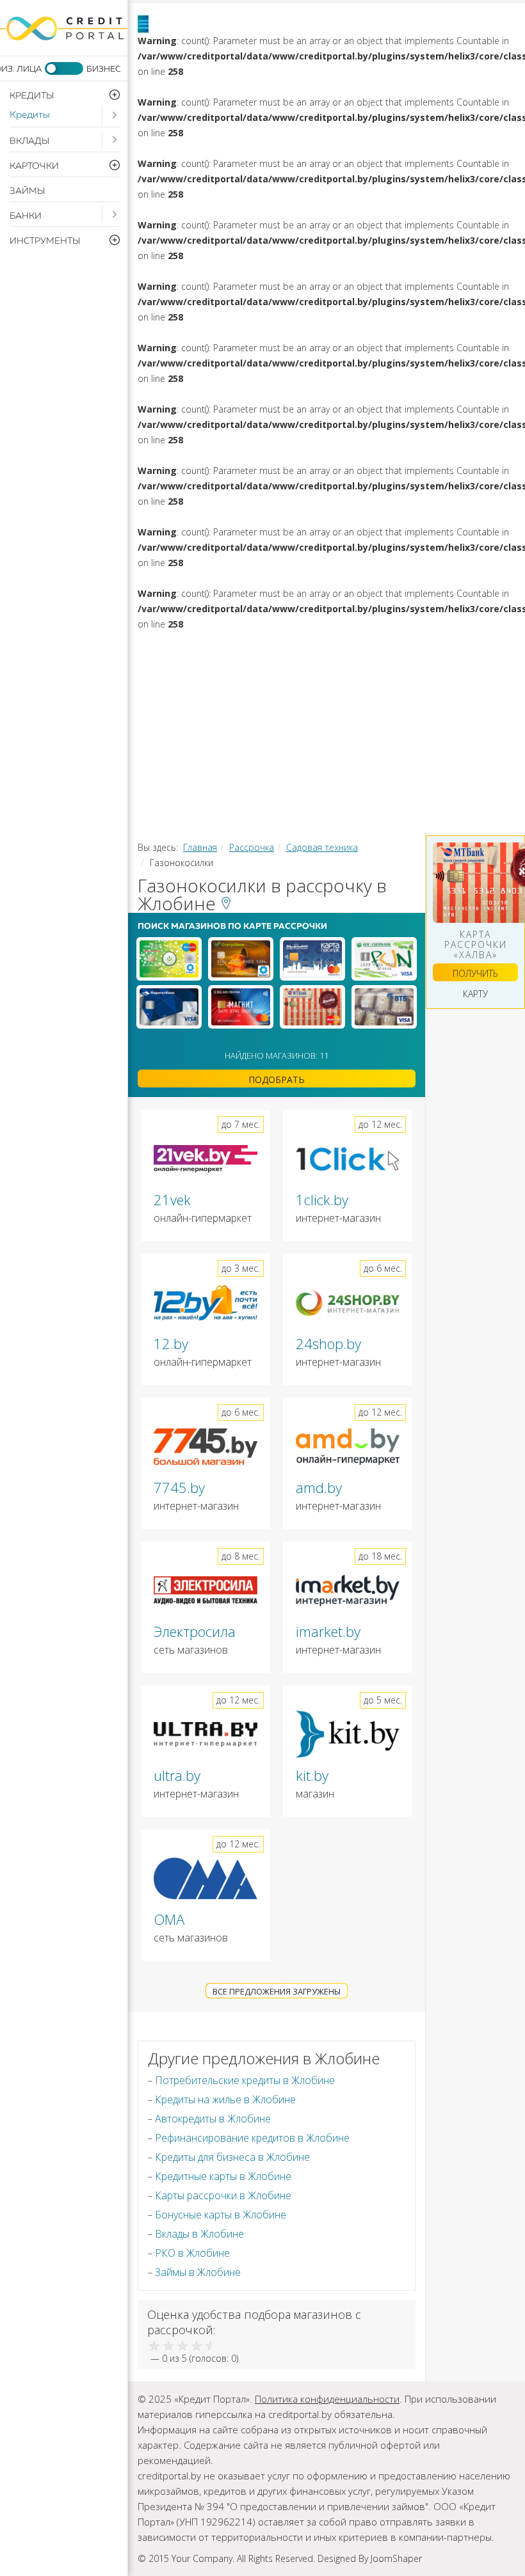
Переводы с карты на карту (400, 808)
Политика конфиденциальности (327, 2399)
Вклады (29, 141)
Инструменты (215, 781)
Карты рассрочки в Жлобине (223, 2195)
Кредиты (30, 115)
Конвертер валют (225, 808)
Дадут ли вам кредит (336, 700)
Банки (26, 216)
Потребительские (296, 647)
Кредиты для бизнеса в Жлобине (232, 2157)
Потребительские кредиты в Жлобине (245, 2080)
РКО (383, 754)
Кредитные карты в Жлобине (223, 2176)
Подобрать (277, 1079)
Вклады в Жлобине (199, 2234)
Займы (27, 191)
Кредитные (310, 727)
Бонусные (417, 727)
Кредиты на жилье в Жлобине (225, 2099)
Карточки (203, 727)
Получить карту (475, 974)
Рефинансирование (372, 674)
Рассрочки (206, 754)
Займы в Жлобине (198, 2272)
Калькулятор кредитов (371, 781)
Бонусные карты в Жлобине (221, 2215)
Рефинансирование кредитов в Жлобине (252, 2138)
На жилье (421, 647)
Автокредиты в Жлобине (213, 2119)
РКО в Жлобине (192, 2253)
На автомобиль (221, 674)
